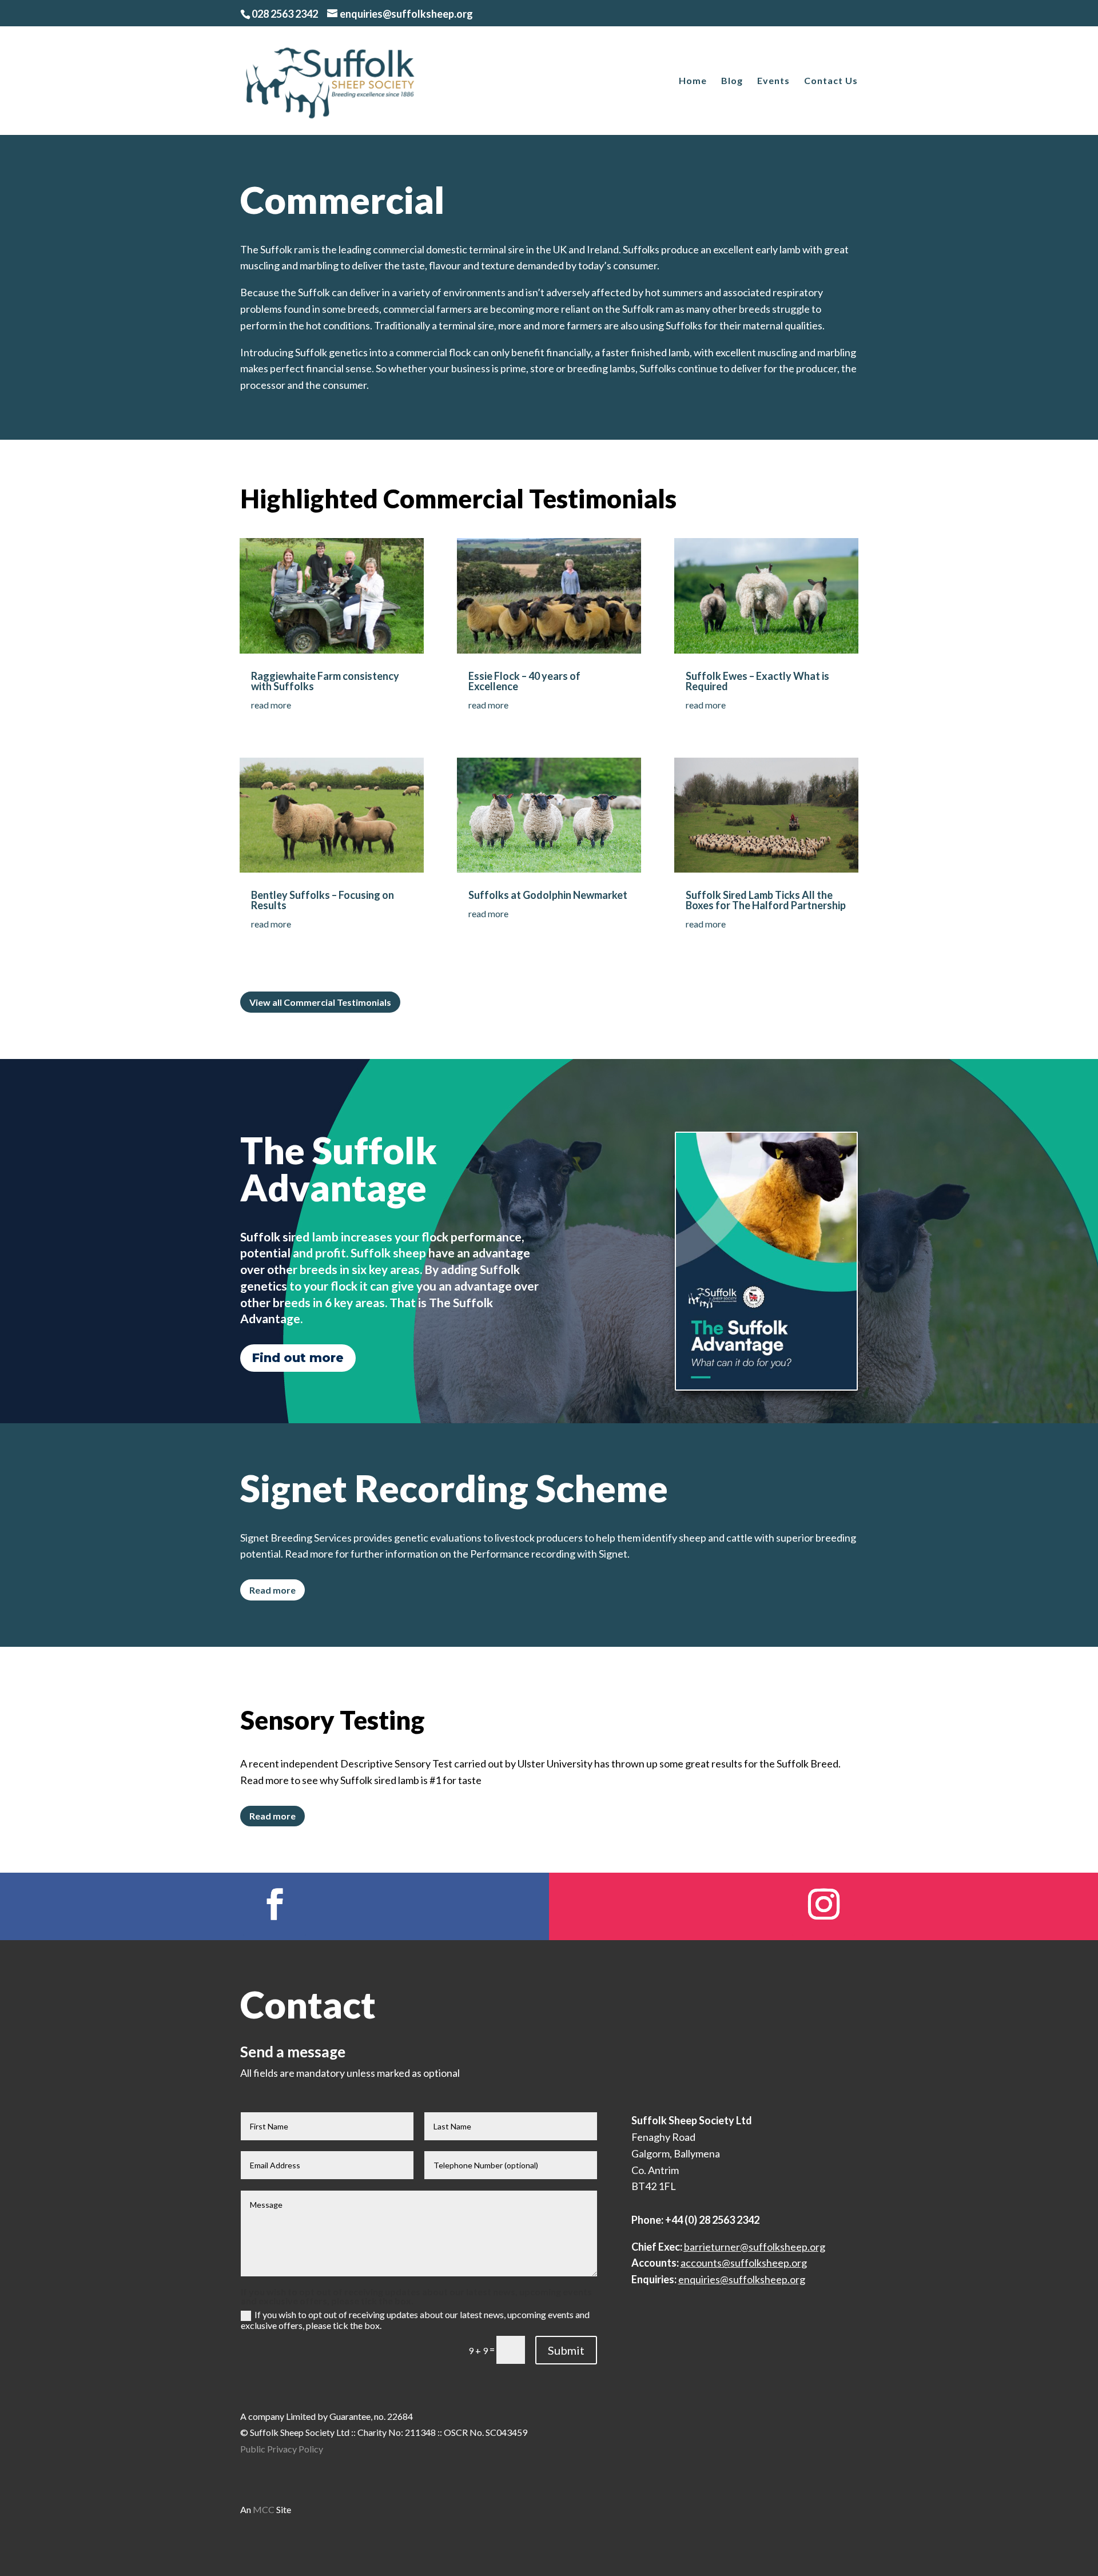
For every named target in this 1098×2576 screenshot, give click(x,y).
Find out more (298, 1358)
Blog (732, 81)
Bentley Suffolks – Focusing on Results (323, 900)
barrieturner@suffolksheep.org (755, 2247)
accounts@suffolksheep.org (744, 2263)
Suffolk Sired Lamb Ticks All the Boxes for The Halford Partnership (766, 900)
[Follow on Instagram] (823, 1904)
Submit (566, 2350)
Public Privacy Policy (282, 2449)
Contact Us (831, 81)
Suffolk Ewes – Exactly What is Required (757, 681)
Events (773, 81)
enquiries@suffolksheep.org (742, 2279)
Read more (272, 1590)
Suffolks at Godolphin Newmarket (548, 895)
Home (693, 81)
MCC (264, 2509)
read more (271, 705)
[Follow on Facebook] (274, 1904)
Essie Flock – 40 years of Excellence (524, 681)
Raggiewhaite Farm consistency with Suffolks (325, 681)
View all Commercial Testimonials (320, 1002)
